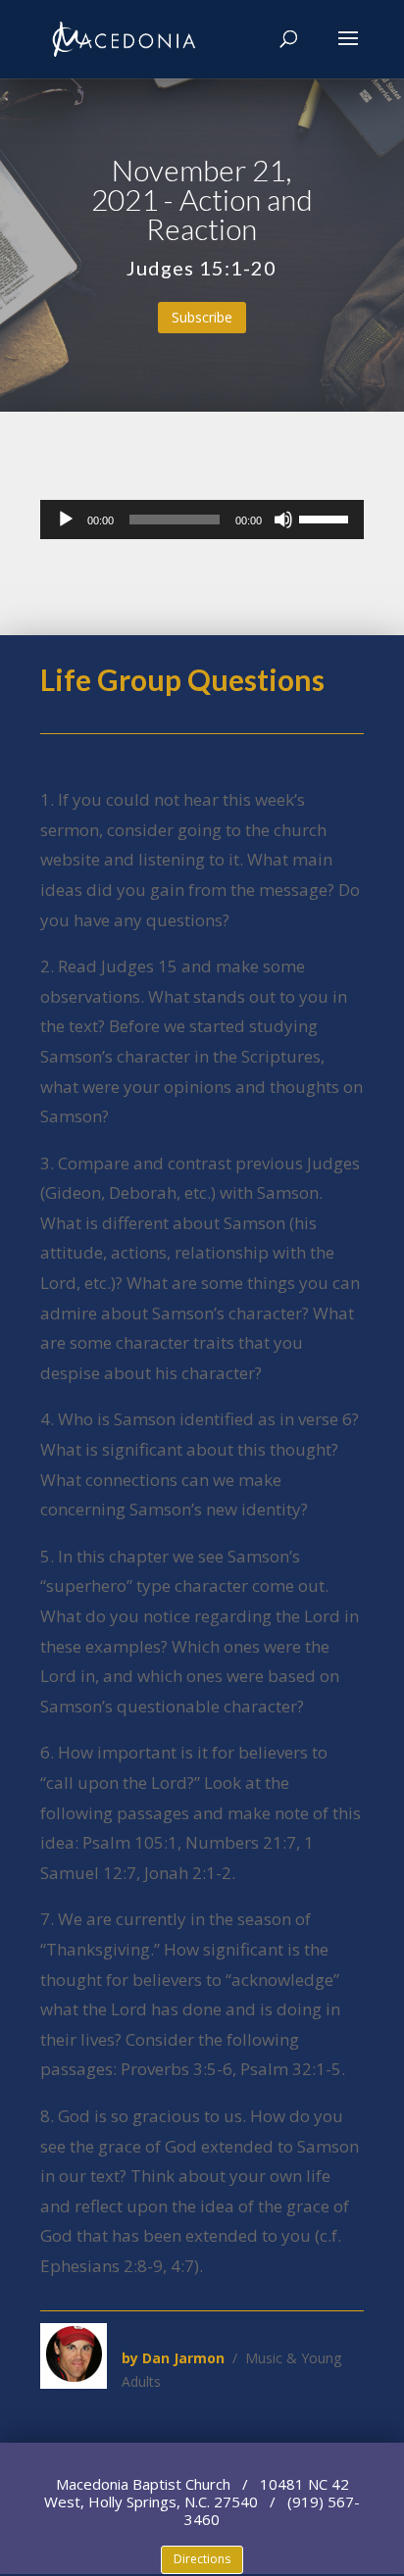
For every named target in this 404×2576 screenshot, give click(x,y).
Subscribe (202, 317)
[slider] (327, 518)
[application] (202, 520)
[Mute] (283, 520)
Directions (202, 2559)
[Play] (66, 520)
